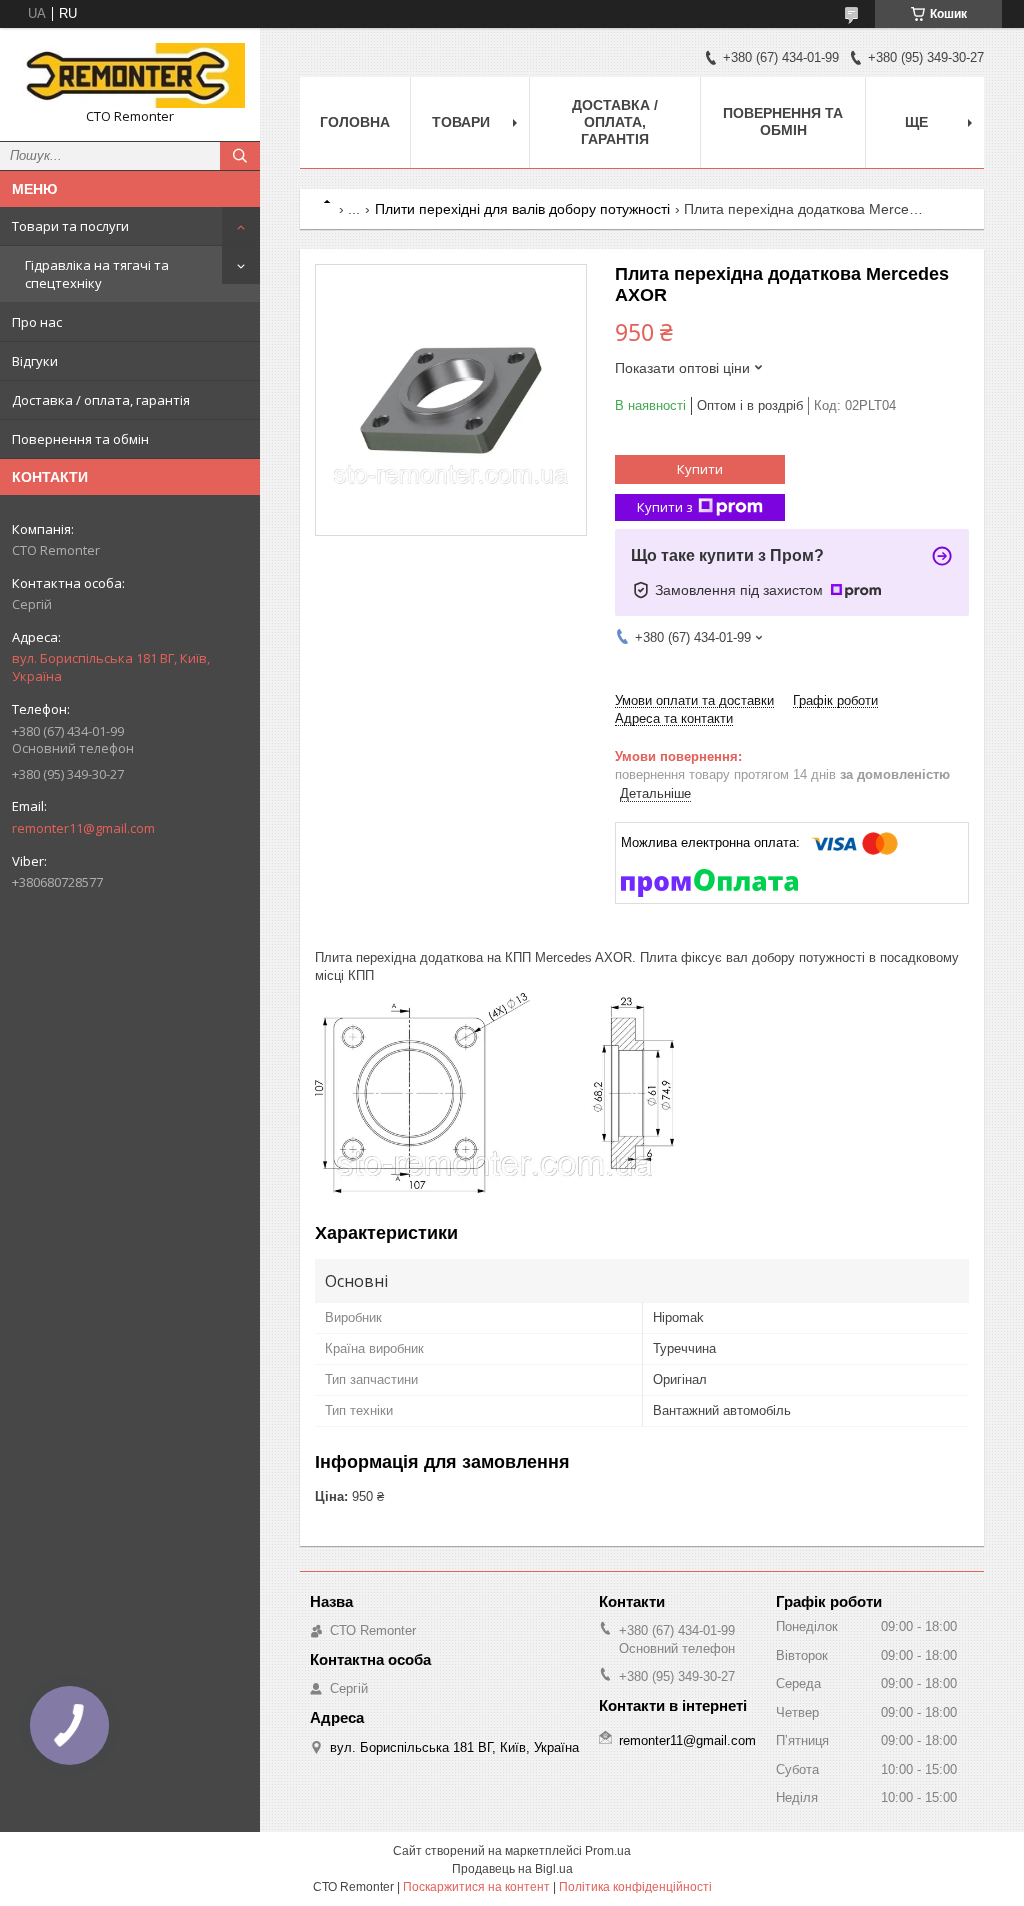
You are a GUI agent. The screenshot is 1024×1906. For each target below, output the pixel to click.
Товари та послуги (70, 226)
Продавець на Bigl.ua (512, 1869)
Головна (355, 122)
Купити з (665, 507)
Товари (461, 122)
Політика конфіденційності (635, 1887)
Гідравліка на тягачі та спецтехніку (97, 274)
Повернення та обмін (80, 439)
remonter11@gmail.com (83, 828)
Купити (700, 469)
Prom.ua (608, 1851)
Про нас (37, 322)
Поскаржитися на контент (476, 1887)
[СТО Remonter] (130, 75)
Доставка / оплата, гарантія (101, 400)
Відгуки (35, 361)
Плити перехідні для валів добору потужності (522, 209)
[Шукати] (240, 156)
